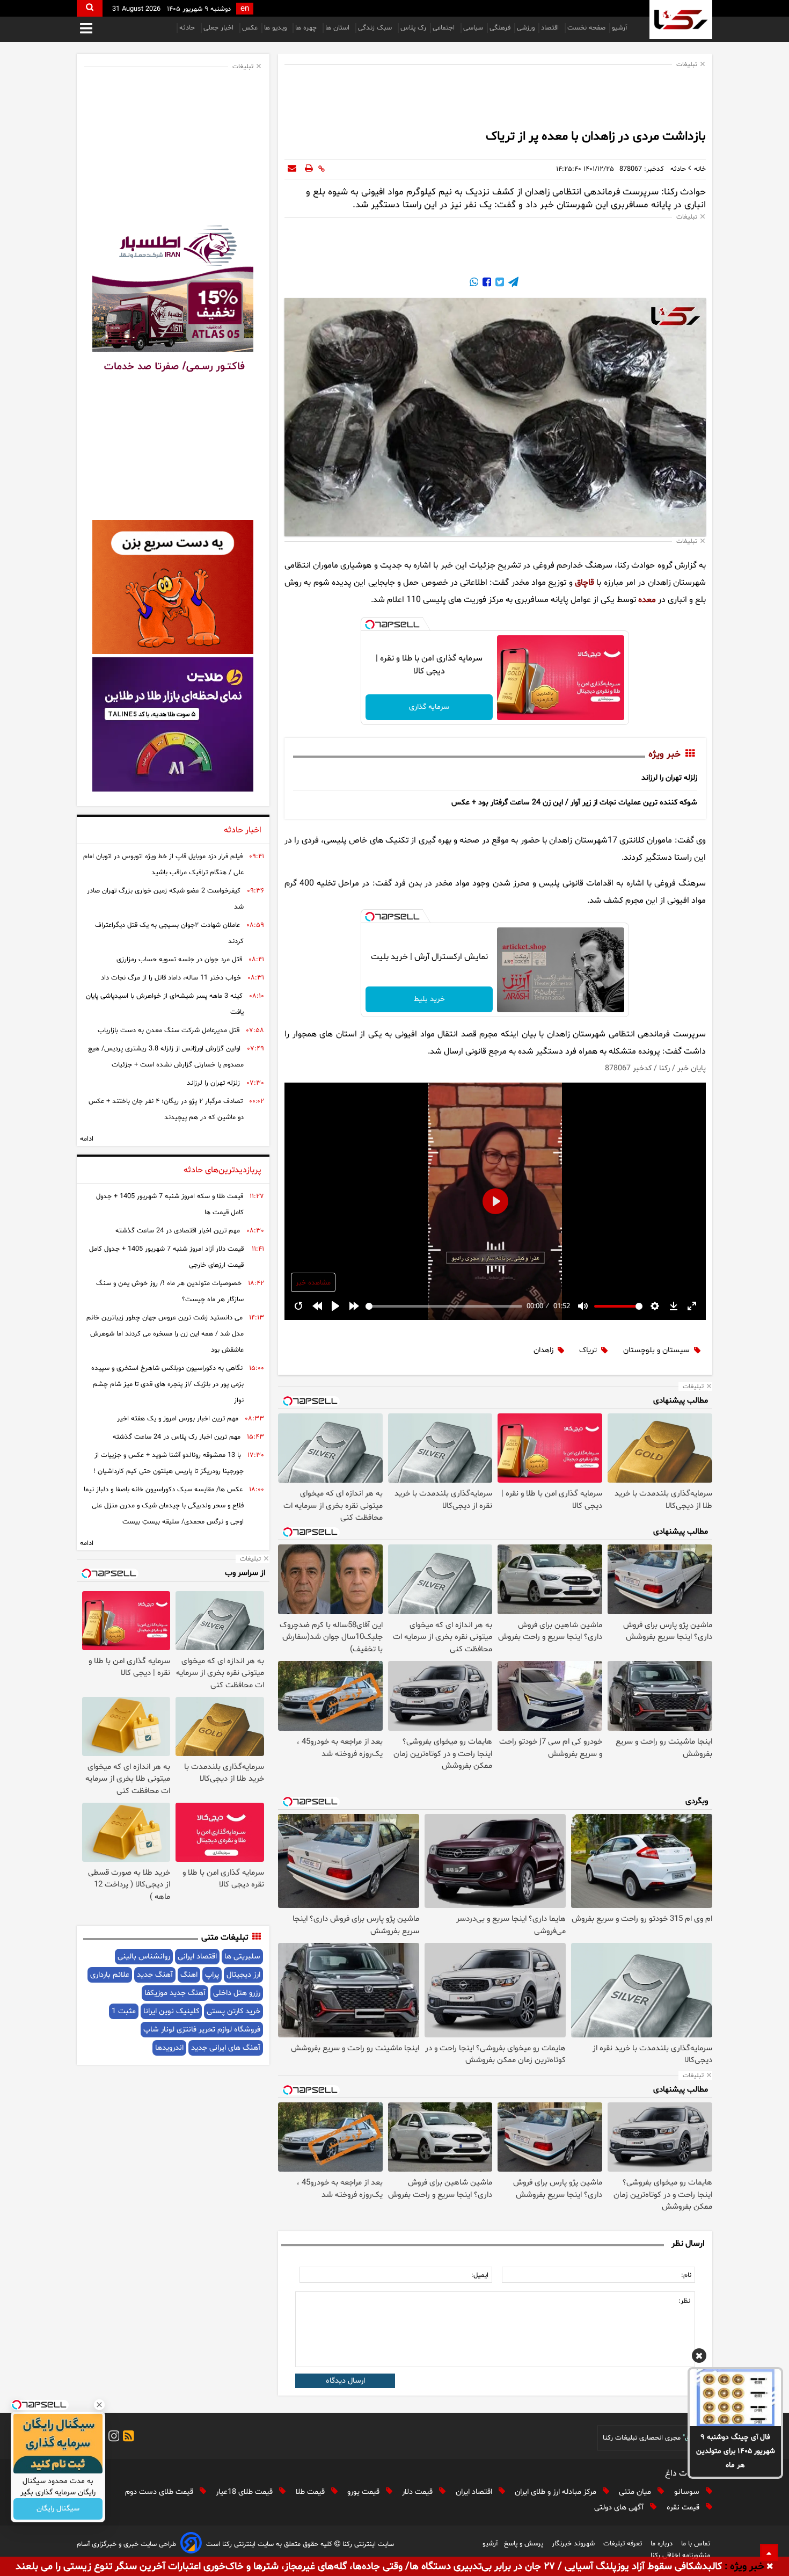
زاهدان (543, 1350)
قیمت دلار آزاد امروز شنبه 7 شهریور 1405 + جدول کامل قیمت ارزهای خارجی (166, 1257)
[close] (770, 2567)
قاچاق (585, 583)
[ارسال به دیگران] (292, 169)
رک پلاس (413, 28)
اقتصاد (551, 28)
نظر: (684, 2301)
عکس (250, 28)
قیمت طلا (311, 2492)
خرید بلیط (429, 999)
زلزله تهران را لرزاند (669, 778)
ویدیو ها (276, 28)
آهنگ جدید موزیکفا (175, 1993)
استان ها (338, 28)
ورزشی (526, 28)
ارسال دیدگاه (345, 2381)
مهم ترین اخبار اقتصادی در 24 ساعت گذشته (178, 1231)
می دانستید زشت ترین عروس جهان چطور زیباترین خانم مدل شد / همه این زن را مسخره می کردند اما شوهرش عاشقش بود (165, 1334)
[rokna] (681, 20)
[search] (90, 8)
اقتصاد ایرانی (197, 1957)
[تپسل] (370, 625)
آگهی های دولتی (620, 2508)
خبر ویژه (664, 754)
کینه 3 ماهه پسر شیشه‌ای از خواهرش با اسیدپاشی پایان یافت (165, 1004)
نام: (686, 2275)
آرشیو (619, 28)
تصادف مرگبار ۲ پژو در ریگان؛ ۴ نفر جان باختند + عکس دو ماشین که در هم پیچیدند (166, 1109)
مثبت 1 (124, 2011)
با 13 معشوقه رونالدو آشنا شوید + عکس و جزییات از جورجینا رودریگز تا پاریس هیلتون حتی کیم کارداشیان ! (169, 1463)
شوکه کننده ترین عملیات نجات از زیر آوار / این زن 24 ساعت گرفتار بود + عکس (574, 803)
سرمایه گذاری (429, 707)
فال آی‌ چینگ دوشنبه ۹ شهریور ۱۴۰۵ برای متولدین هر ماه (736, 2451)
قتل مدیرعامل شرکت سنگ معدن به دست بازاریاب (169, 1031)
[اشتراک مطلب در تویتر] (499, 284)
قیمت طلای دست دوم (160, 2492)
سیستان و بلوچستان (656, 1350)
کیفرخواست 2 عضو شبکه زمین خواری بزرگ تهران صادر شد (165, 899)
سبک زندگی (376, 28)
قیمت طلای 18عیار (245, 2492)
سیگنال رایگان (58, 2509)
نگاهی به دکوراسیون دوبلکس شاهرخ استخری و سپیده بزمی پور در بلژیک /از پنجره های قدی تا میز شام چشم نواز (167, 1384)
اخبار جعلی (220, 28)
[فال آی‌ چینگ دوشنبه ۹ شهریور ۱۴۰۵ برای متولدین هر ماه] (735, 2398)
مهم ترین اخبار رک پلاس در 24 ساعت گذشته (177, 1437)
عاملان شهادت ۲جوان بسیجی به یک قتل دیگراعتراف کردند (169, 933)
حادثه (188, 28)
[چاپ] (309, 169)
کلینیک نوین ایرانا (171, 2011)
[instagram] (112, 2438)
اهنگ (189, 1975)
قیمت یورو (364, 2492)
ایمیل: (480, 2275)
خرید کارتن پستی (233, 2011)
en (245, 9)
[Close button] (99, 2405)
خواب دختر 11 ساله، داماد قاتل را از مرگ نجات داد (171, 978)
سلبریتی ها (242, 1957)
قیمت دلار (418, 2492)
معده (647, 600)
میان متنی (636, 2492)
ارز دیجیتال (243, 1975)
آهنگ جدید (155, 1975)
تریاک (588, 1350)
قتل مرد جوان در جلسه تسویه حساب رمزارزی (179, 960)
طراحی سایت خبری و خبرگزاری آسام (126, 2544)
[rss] (127, 2438)
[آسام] (191, 2545)
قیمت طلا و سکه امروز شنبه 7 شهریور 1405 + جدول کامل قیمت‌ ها (170, 1204)
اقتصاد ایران (475, 2492)
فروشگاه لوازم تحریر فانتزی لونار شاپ (202, 2030)
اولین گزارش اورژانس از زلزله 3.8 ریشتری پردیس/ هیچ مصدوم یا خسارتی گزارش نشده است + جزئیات (166, 1057)
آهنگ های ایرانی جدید (226, 2048)
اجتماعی (445, 28)
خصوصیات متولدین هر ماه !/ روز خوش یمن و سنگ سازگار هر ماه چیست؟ (170, 1291)
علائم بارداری (110, 1975)
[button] (699, 2357)
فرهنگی (500, 28)
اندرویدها (169, 2048)
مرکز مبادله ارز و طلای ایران (557, 2492)
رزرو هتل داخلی (237, 1993)
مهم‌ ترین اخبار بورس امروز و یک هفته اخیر (178, 1419)
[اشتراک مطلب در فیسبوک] (486, 284)
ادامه (87, 1139)
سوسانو (688, 2492)
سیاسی (473, 28)
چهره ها (307, 28)
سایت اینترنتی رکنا (367, 2544)
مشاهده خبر (313, 1283)
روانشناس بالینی (144, 1957)
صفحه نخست (586, 28)
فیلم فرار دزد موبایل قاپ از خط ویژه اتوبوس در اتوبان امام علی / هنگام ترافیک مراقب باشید (163, 865)
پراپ (212, 1975)
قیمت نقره (684, 2508)
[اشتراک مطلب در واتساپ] (474, 284)
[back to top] (769, 2552)
